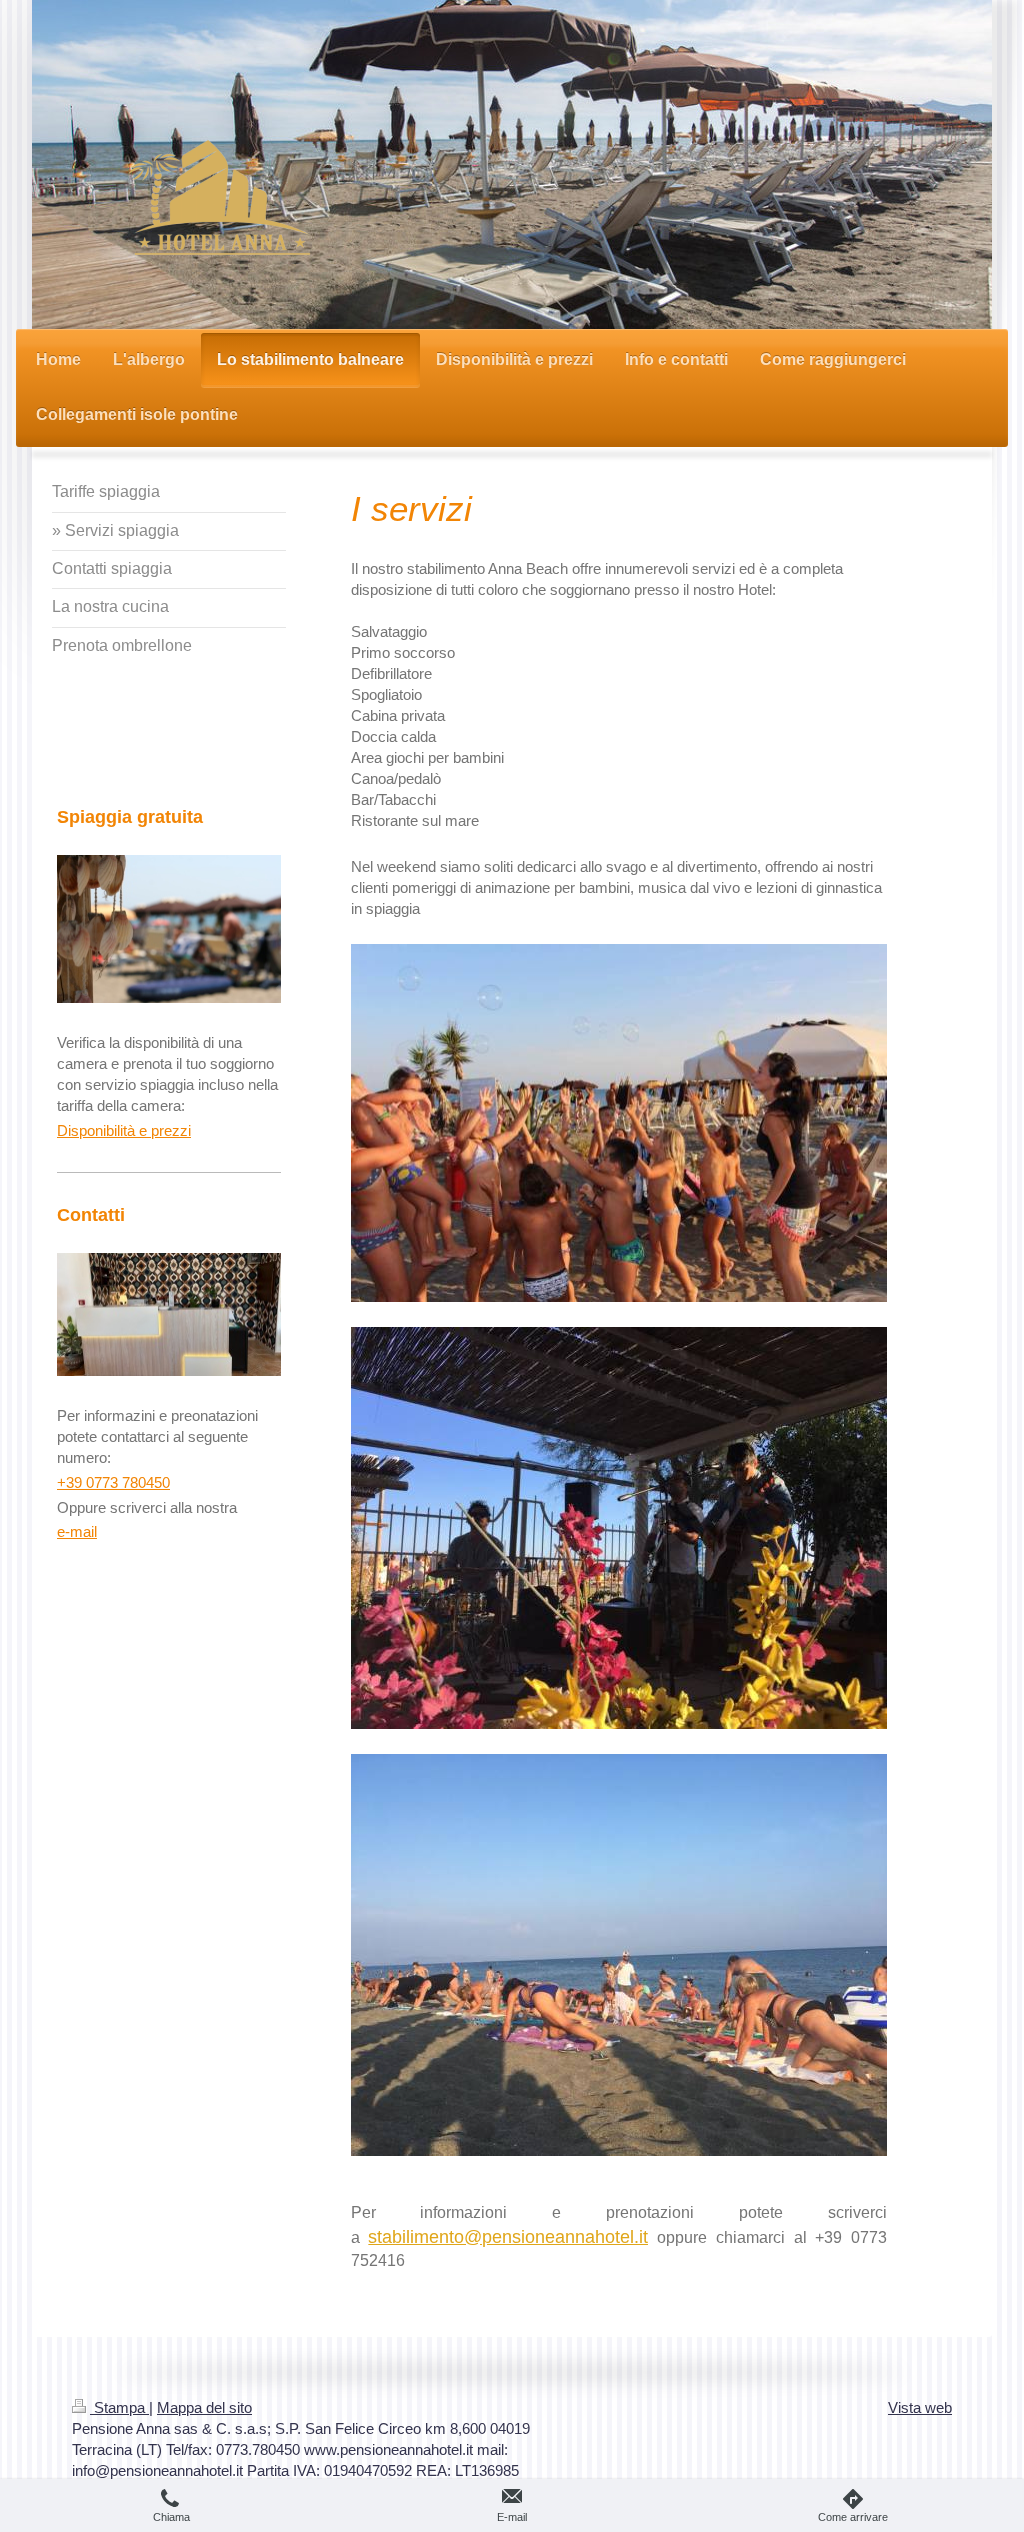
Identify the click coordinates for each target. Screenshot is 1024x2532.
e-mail (77, 1531)
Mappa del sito (204, 2407)
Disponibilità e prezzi (124, 1130)
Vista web (920, 2407)
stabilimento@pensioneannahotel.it (508, 2237)
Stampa (119, 2407)
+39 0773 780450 (113, 1482)
